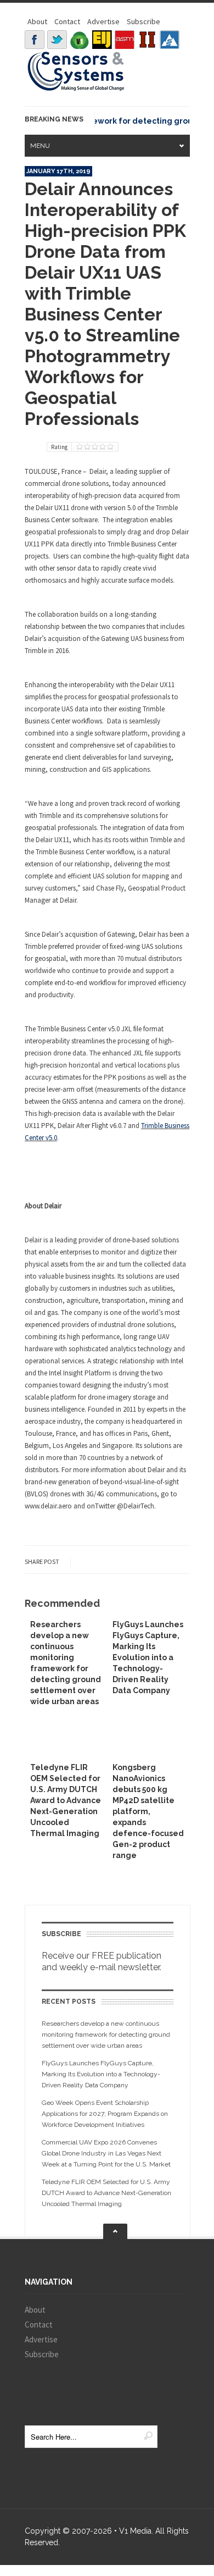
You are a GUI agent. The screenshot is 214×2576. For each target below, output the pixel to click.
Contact (67, 21)
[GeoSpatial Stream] (170, 40)
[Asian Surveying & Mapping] (125, 40)
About (37, 21)
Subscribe (143, 21)
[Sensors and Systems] (76, 89)
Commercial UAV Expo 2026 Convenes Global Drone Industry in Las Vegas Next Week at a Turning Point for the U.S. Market (106, 2153)
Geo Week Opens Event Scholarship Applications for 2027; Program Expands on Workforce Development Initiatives (105, 2114)
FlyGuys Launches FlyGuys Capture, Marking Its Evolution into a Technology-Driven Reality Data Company (148, 1657)
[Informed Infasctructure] (147, 40)
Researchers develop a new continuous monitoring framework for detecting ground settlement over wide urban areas (106, 2035)
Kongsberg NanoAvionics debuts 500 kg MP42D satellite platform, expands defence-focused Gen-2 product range (148, 1811)
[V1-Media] (80, 40)
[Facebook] (35, 40)
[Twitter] (57, 40)
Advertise (103, 21)
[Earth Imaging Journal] (102, 40)
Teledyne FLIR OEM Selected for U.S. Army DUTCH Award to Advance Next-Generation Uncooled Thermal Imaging (66, 1800)
